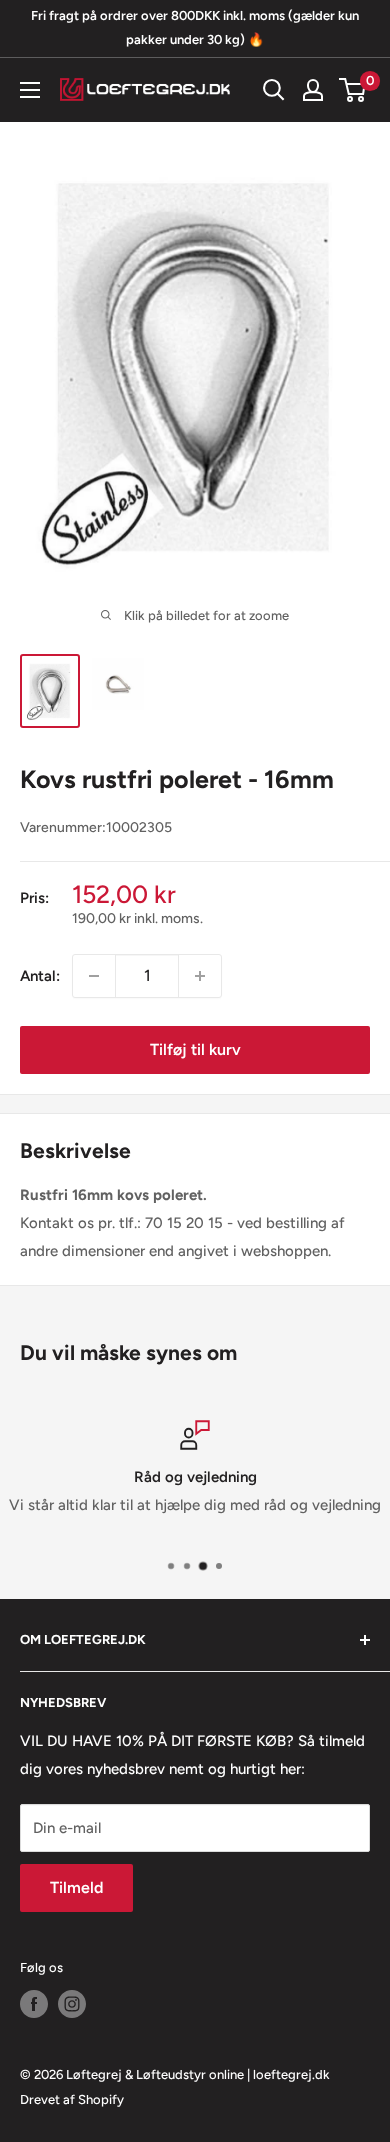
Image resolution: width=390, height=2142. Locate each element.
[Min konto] (313, 90)
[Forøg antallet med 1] (200, 976)
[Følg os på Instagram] (72, 2004)
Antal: (40, 976)
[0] (353, 90)
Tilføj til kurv (195, 1049)
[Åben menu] (30, 90)
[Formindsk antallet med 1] (94, 976)
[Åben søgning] (274, 90)
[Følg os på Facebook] (34, 2004)
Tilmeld (76, 1887)
